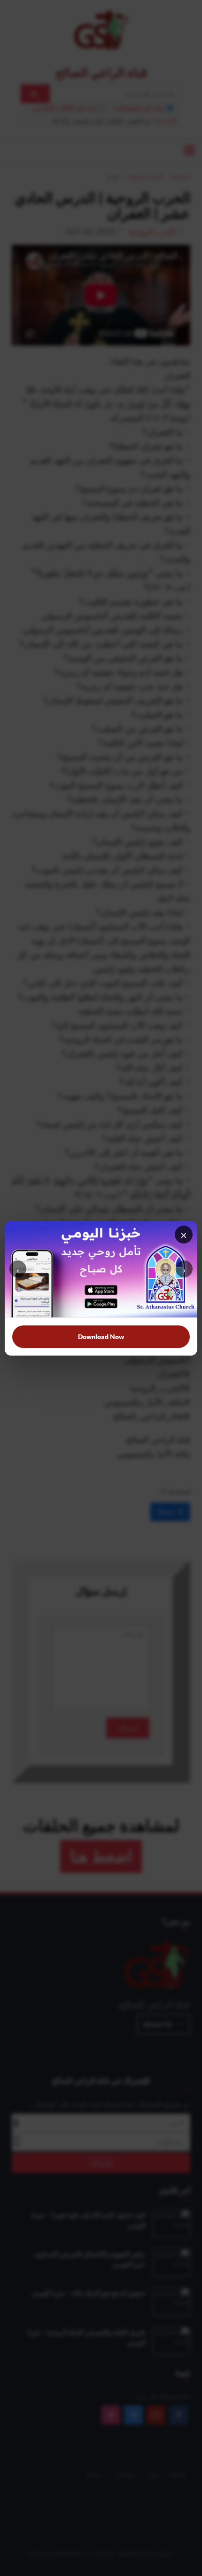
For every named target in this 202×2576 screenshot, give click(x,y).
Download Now (101, 1336)
